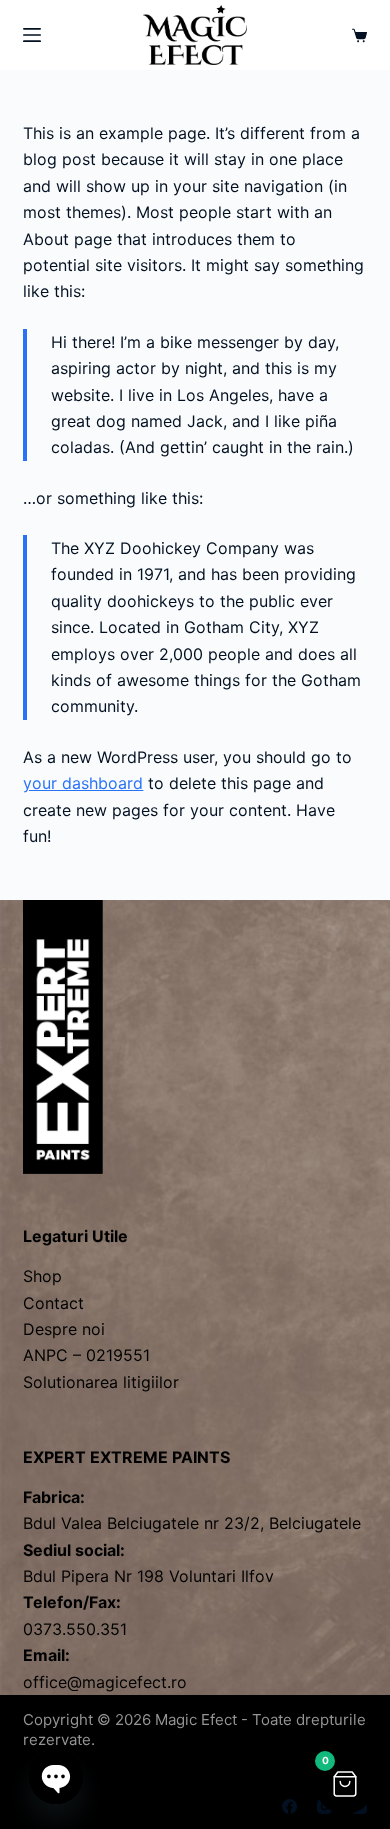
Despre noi (64, 1329)
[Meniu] (32, 35)
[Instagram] (324, 1806)
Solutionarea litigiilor (101, 1382)
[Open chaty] (56, 1777)
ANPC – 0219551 (86, 1355)
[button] (345, 1784)
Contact (53, 1303)
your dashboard (83, 783)
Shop (42, 1276)
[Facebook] (289, 1806)
